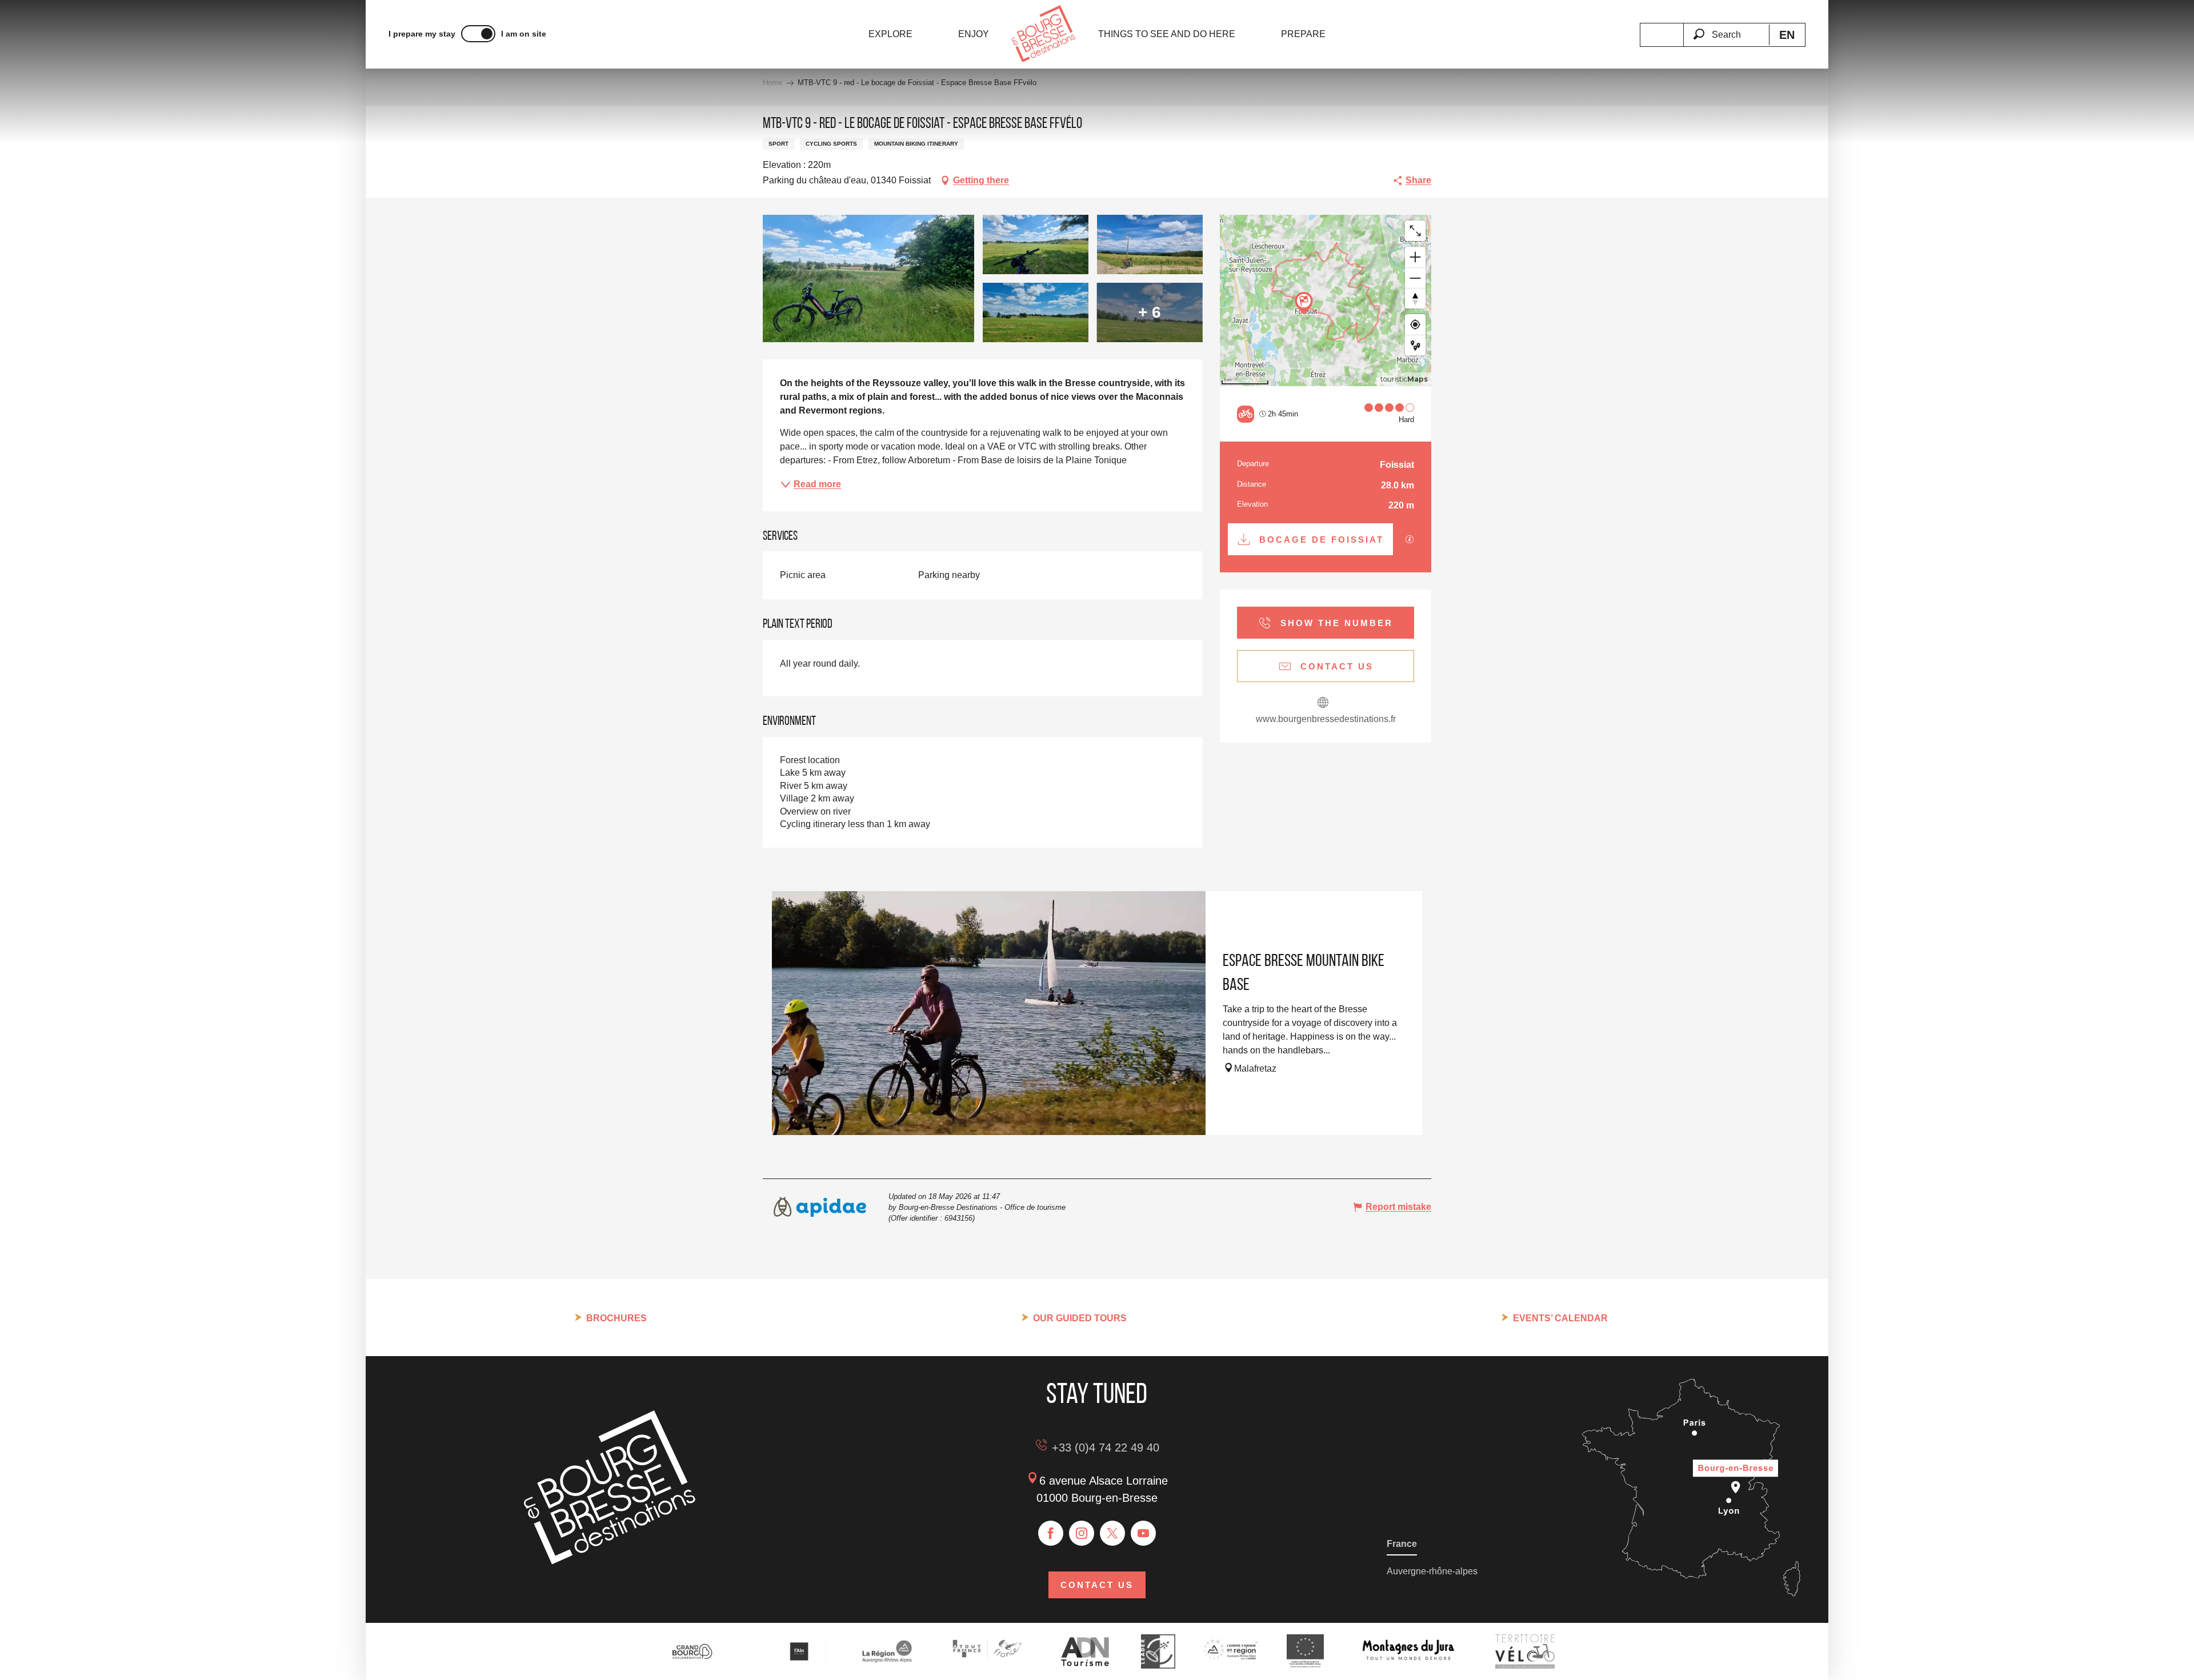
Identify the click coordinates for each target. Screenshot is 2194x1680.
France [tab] (1402, 1544)
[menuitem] (890, 34)
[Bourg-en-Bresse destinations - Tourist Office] (610, 1561)
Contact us (1097, 1585)
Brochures (616, 1318)
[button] (1726, 28)
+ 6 (1150, 312)
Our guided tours (1080, 1318)
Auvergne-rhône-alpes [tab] (1432, 1571)
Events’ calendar (1560, 1318)
